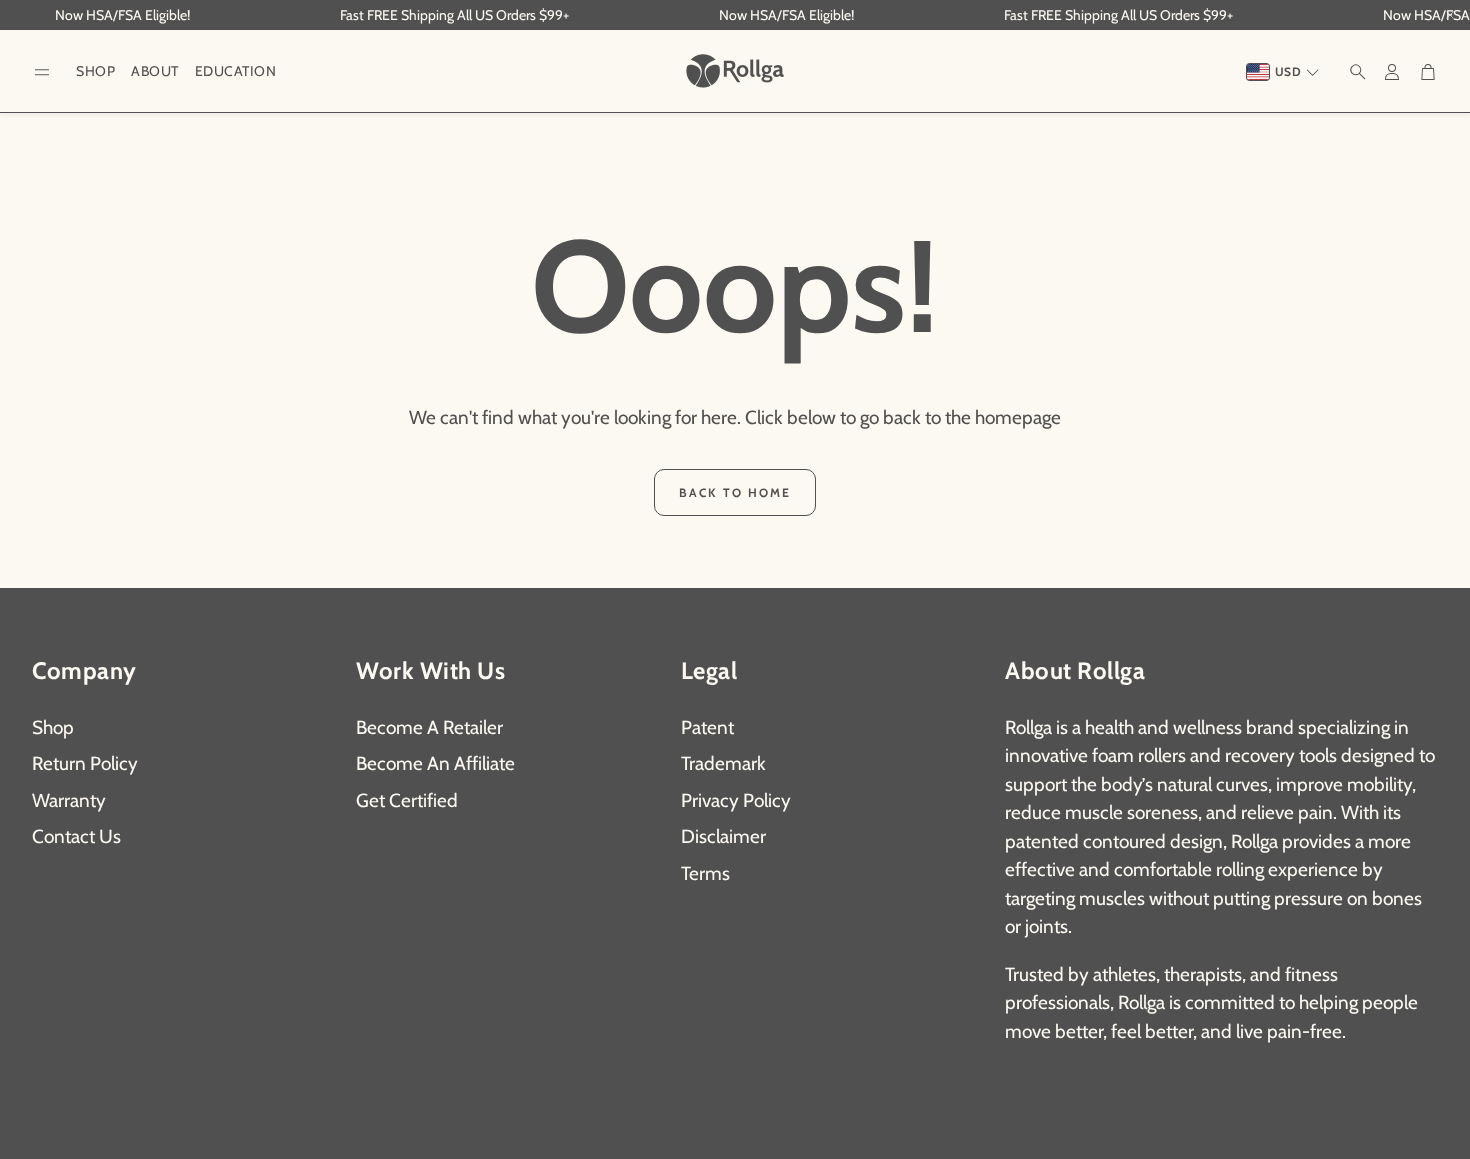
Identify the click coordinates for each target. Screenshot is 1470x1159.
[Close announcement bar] (1450, 15)
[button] (42, 72)
